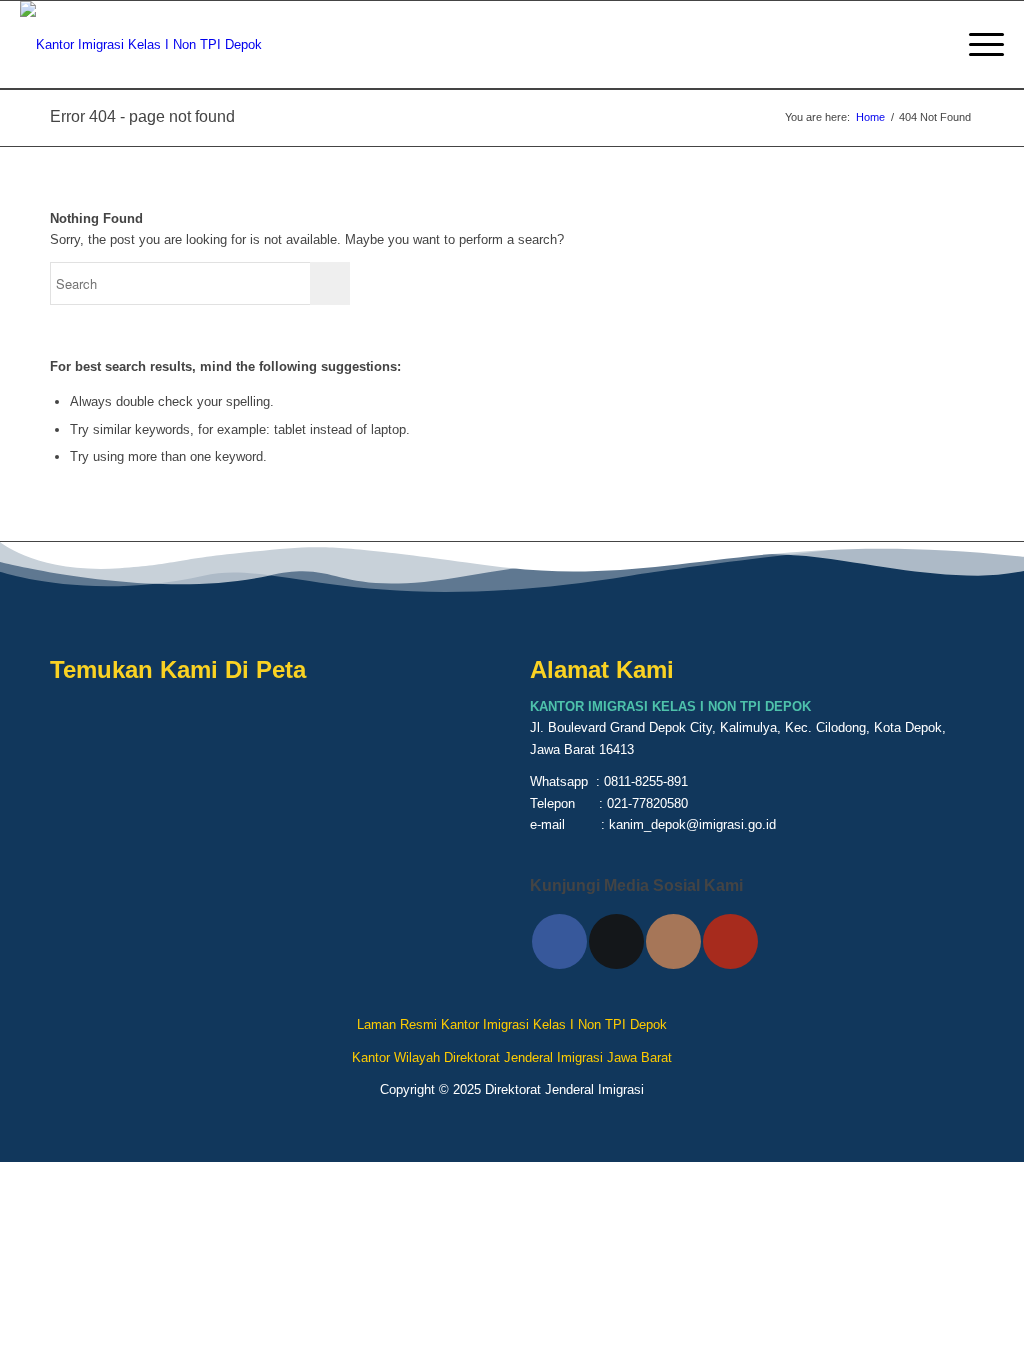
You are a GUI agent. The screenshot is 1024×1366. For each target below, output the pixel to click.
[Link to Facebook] (559, 941)
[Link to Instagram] (673, 941)
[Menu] (980, 45)
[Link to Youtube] (730, 941)
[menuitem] (933, 45)
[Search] (933, 45)
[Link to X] (616, 941)
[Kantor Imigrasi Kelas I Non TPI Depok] (141, 45)
